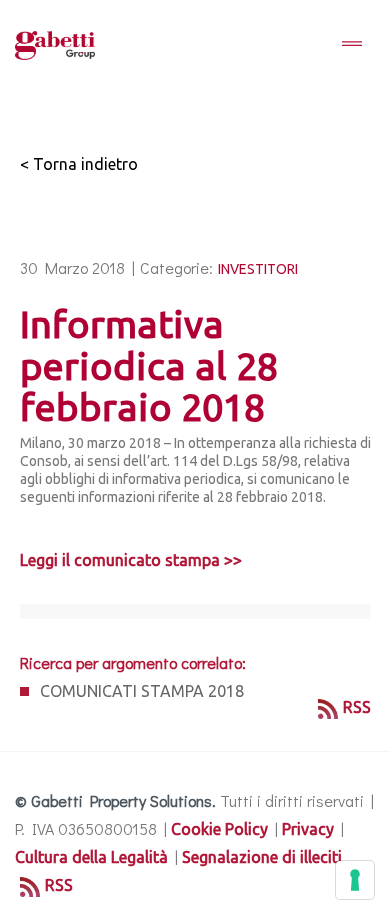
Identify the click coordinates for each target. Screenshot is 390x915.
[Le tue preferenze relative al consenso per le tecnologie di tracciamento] (355, 880)
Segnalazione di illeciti (262, 857)
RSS (357, 707)
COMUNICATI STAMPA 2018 (142, 691)
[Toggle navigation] (352, 45)
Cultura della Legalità (91, 857)
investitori (258, 269)
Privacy (308, 829)
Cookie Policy (219, 829)
